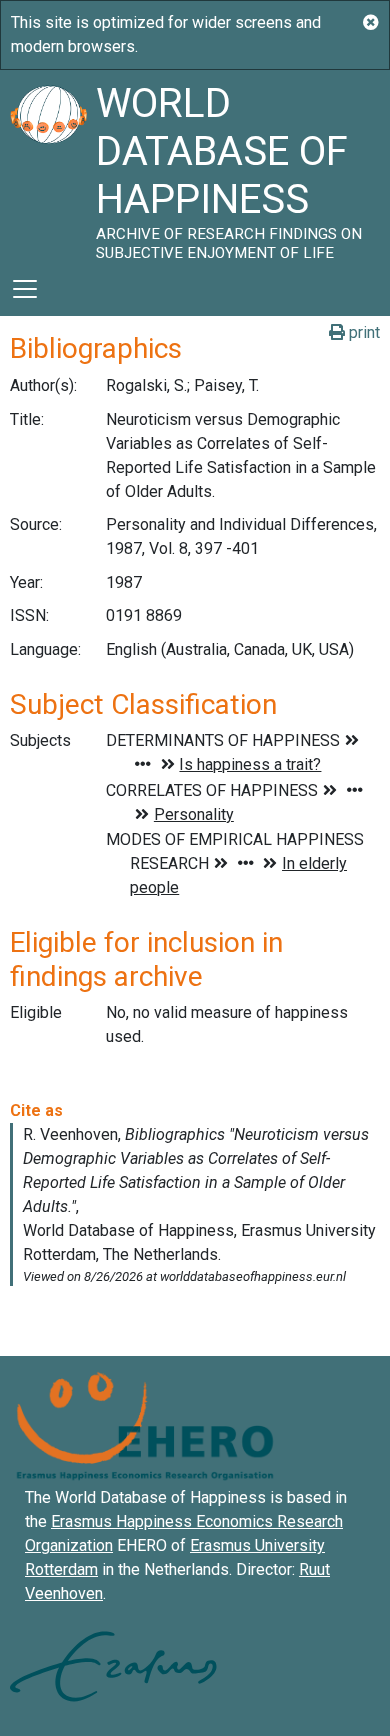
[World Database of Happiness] (48, 166)
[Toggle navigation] (25, 289)
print (362, 332)
